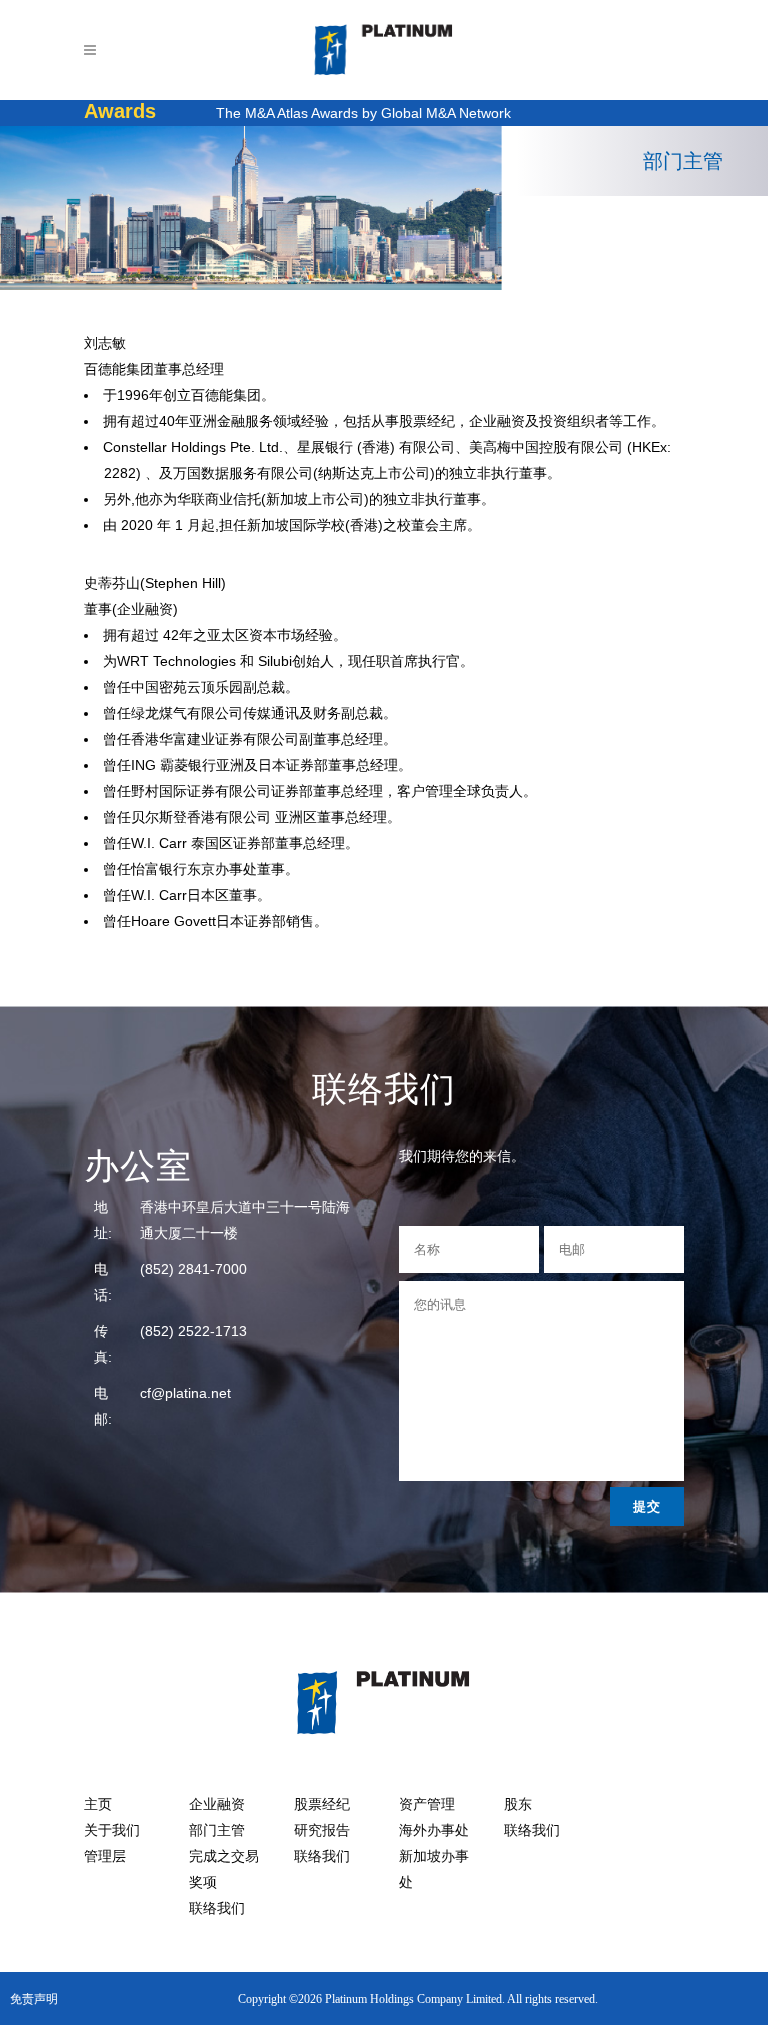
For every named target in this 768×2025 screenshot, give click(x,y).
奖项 (203, 1882)
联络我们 (217, 1908)
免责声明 (34, 1999)
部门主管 (217, 1830)
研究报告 (322, 1830)
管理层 (105, 1856)
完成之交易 (224, 1856)
